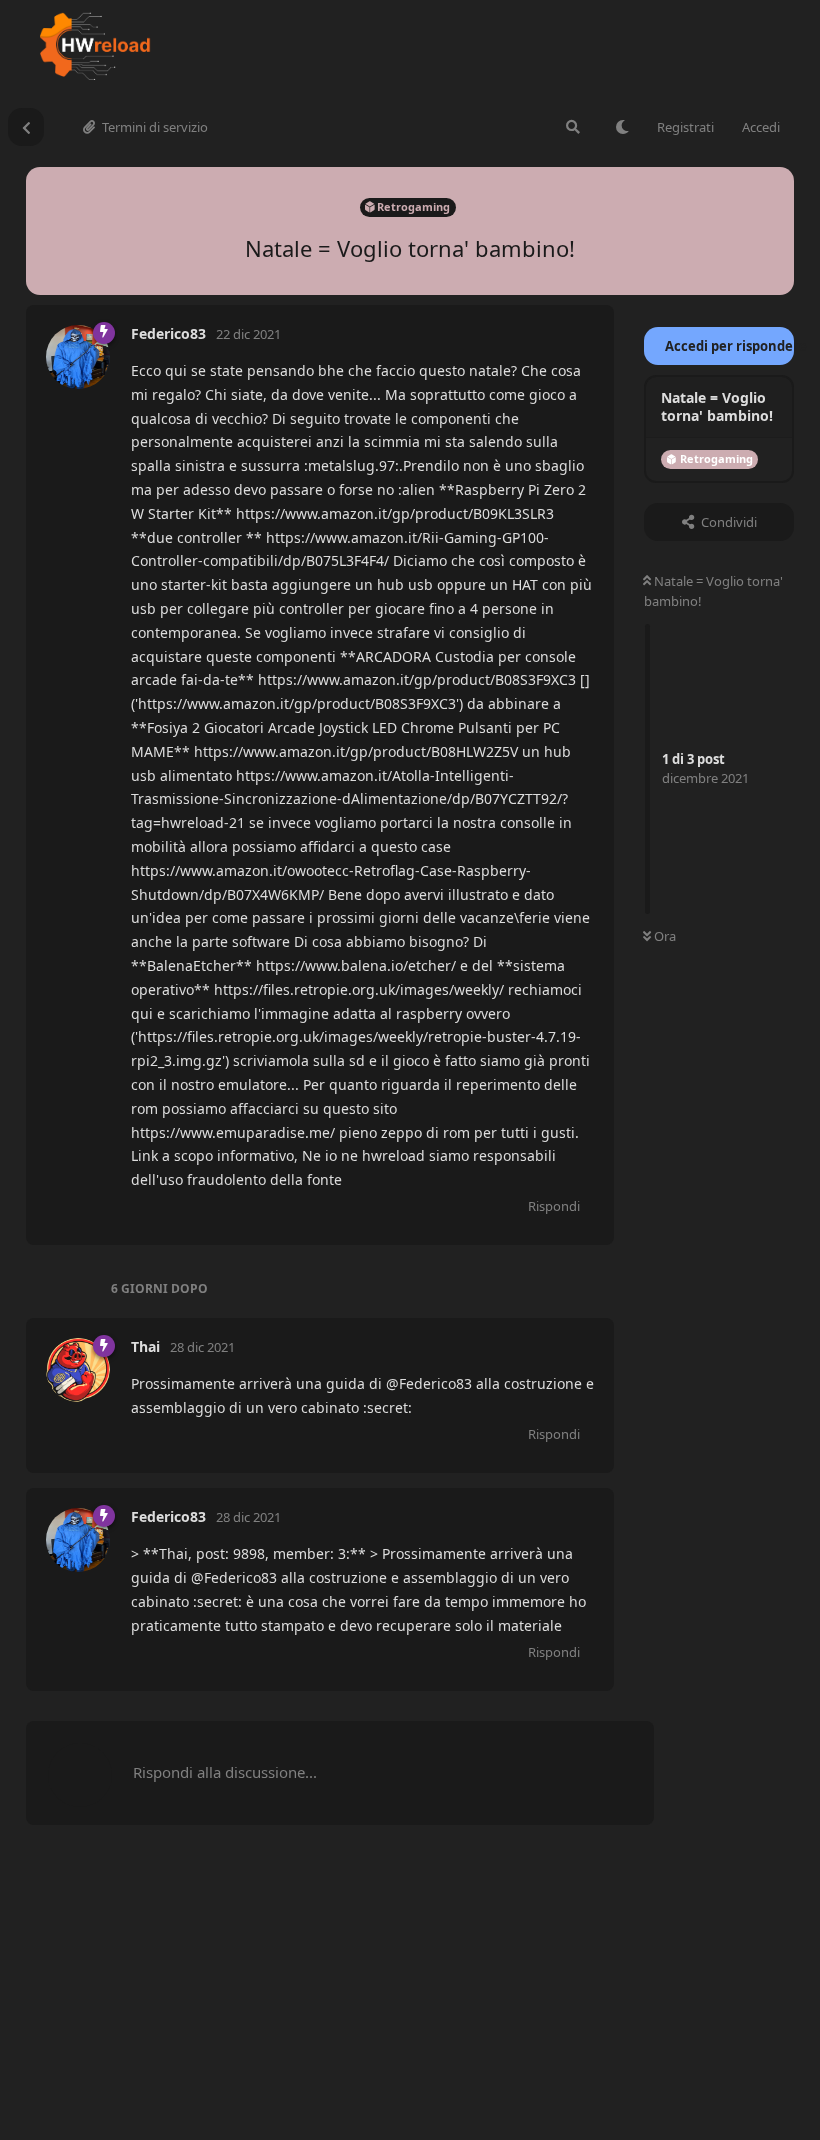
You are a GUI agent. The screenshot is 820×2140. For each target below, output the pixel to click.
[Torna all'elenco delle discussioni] (26, 127)
